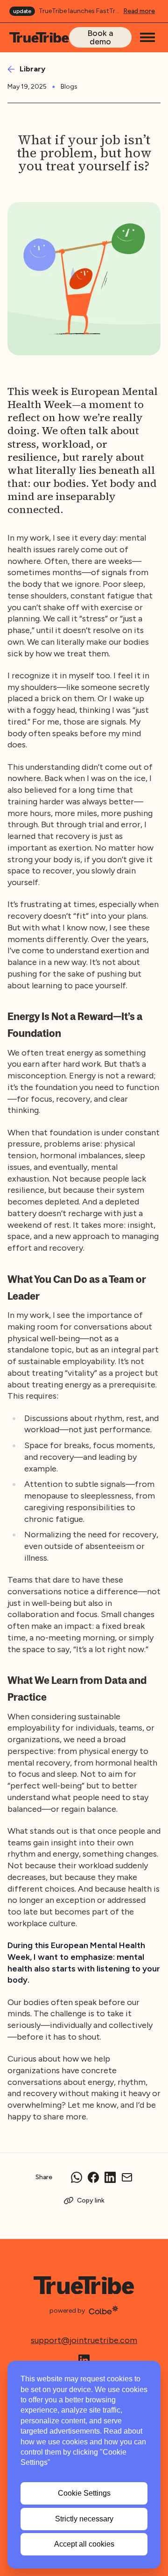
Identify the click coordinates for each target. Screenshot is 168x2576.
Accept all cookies (84, 2544)
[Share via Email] (127, 2177)
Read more (139, 11)
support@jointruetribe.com (84, 2340)
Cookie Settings (84, 2493)
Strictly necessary (84, 2519)
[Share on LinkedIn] (110, 2177)
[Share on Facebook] (93, 2177)
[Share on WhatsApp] (77, 2177)
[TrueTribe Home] (39, 38)
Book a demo (100, 37)
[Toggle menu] (147, 37)
